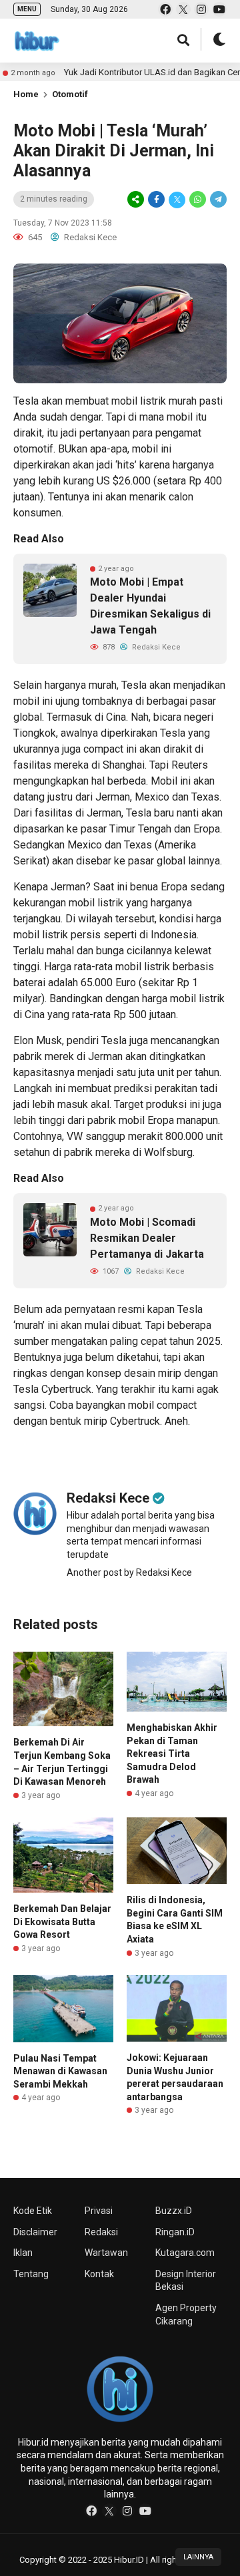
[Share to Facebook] (156, 200)
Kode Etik (33, 2211)
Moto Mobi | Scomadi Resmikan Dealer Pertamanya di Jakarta (147, 1238)
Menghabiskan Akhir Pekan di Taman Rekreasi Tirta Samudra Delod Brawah (172, 1753)
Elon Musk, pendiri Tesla (70, 1040)
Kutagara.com (185, 2253)
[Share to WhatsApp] (198, 200)
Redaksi (101, 2232)
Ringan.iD (175, 2232)
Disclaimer (35, 2232)
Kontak (99, 2274)
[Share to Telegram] (217, 200)
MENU (27, 9)
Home (26, 94)
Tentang (31, 2274)
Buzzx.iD (174, 2211)
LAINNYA (198, 2557)
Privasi (99, 2211)
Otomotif (70, 94)
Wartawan (106, 2253)
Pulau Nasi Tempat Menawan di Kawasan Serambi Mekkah (60, 2071)
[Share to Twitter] (177, 200)
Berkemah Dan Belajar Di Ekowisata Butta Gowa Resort (62, 1922)
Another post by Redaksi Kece (129, 1572)
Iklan (23, 2253)
